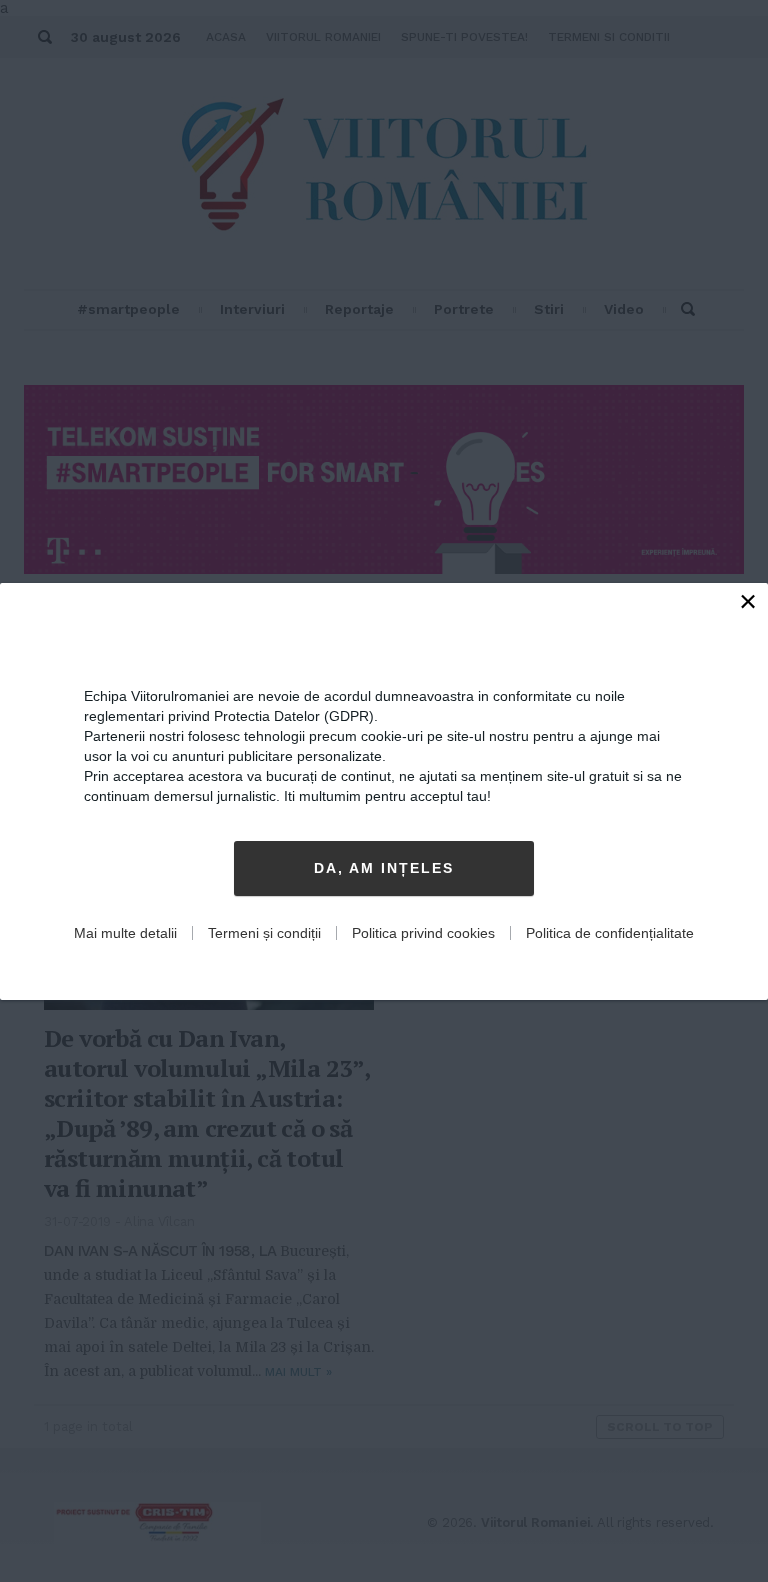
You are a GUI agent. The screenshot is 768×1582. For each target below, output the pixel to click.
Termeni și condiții (264, 933)
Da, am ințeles (384, 868)
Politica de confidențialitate (610, 933)
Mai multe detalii (125, 933)
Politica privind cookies (423, 933)
